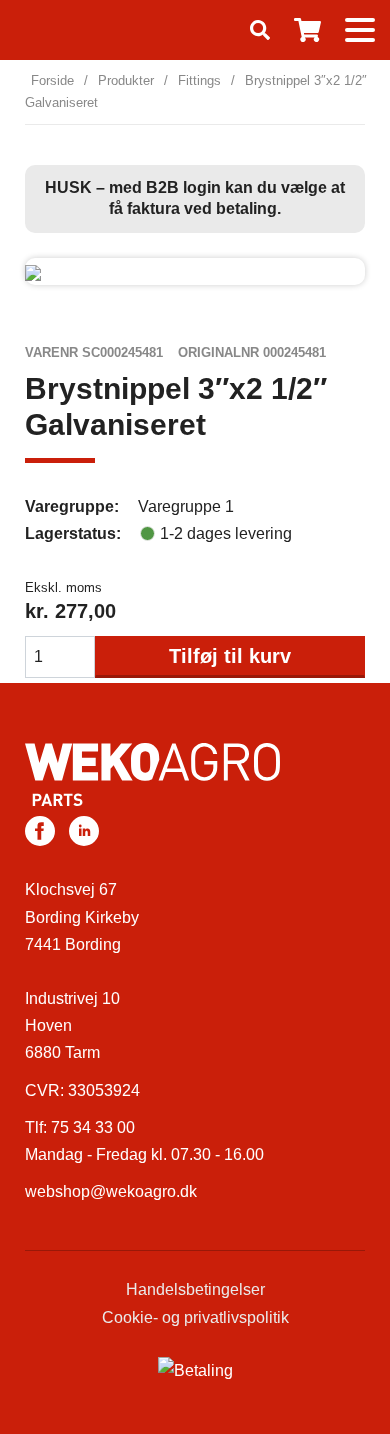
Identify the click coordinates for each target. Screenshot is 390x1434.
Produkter (126, 80)
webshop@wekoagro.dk (111, 1191)
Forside (52, 80)
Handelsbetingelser (195, 1289)
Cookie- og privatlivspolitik (195, 1317)
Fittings (199, 80)
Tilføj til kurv (230, 656)
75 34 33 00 (93, 1127)
